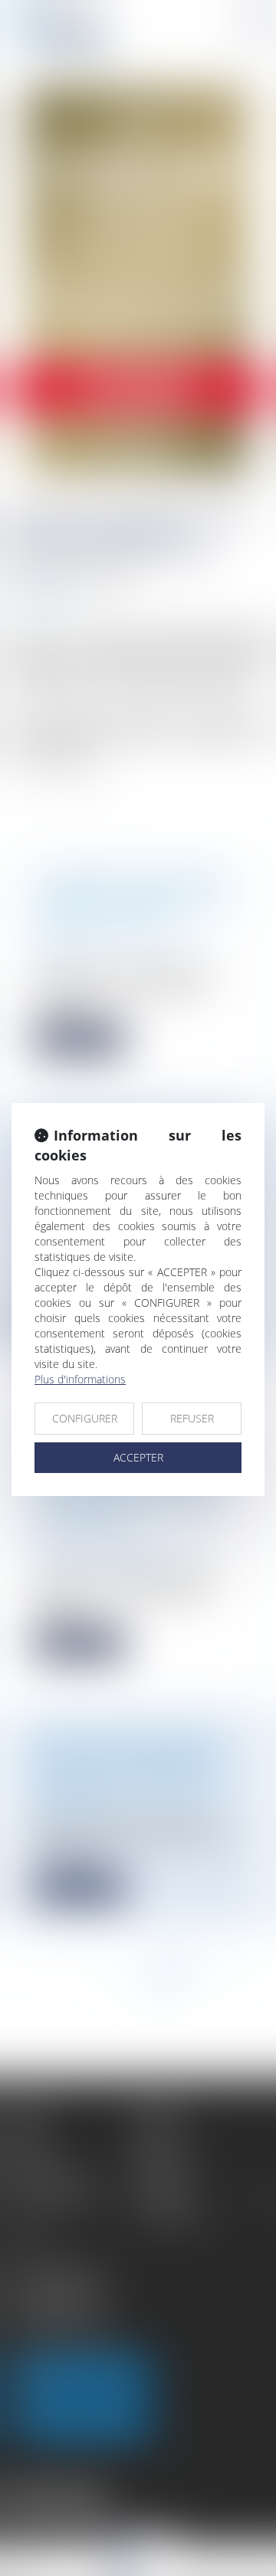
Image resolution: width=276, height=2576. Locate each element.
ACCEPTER (138, 1457)
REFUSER (192, 1418)
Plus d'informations (80, 1379)
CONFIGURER (85, 1418)
